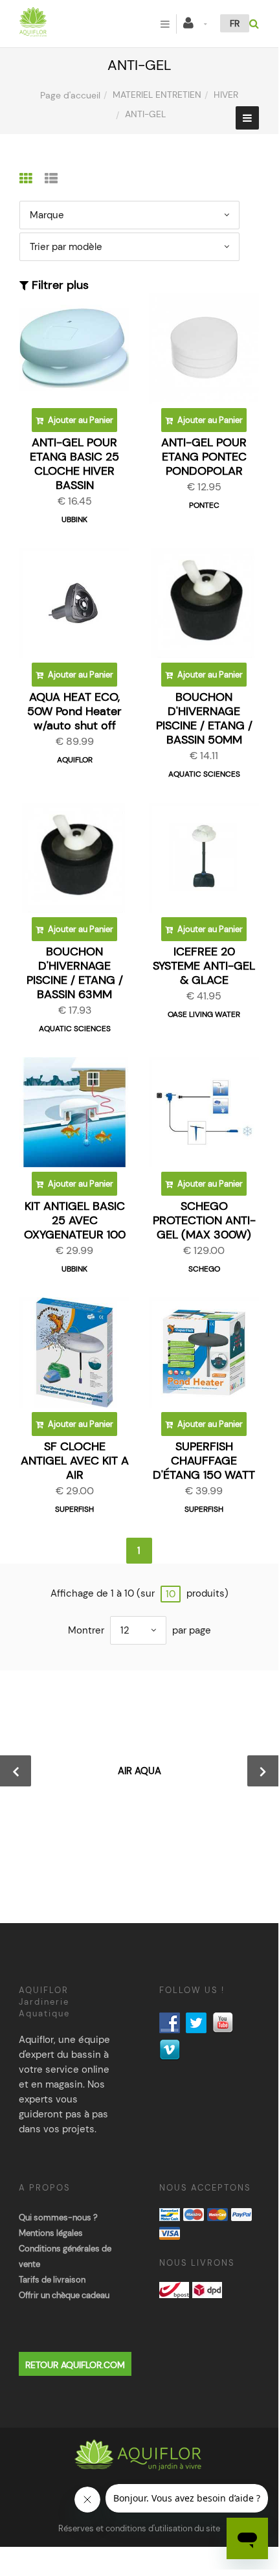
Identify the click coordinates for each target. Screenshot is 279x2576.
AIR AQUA (139, 1771)
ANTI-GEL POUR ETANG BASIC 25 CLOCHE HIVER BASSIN (74, 464)
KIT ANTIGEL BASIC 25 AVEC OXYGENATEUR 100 (75, 1220)
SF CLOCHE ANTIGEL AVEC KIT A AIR (75, 1461)
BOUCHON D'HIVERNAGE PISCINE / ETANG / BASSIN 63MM (75, 973)
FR (235, 23)
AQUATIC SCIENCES (204, 774)
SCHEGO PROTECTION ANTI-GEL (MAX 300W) (204, 1220)
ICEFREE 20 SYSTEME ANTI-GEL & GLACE (204, 966)
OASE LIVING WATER (204, 1014)
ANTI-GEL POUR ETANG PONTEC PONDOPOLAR (204, 457)
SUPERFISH (74, 1509)
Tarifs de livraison (52, 2280)
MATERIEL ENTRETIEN (157, 95)
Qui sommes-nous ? (58, 2217)
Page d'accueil (70, 95)
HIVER (226, 95)
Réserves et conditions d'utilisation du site (139, 2528)
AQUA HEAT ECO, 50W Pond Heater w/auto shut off (74, 711)
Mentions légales (51, 2233)
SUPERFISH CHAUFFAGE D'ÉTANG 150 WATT (204, 1461)
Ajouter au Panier (80, 420)
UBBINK (74, 519)
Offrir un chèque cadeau (64, 2295)
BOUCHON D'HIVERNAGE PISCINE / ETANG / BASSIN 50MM (204, 718)
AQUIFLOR (75, 760)
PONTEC (204, 505)
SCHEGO (204, 1269)
